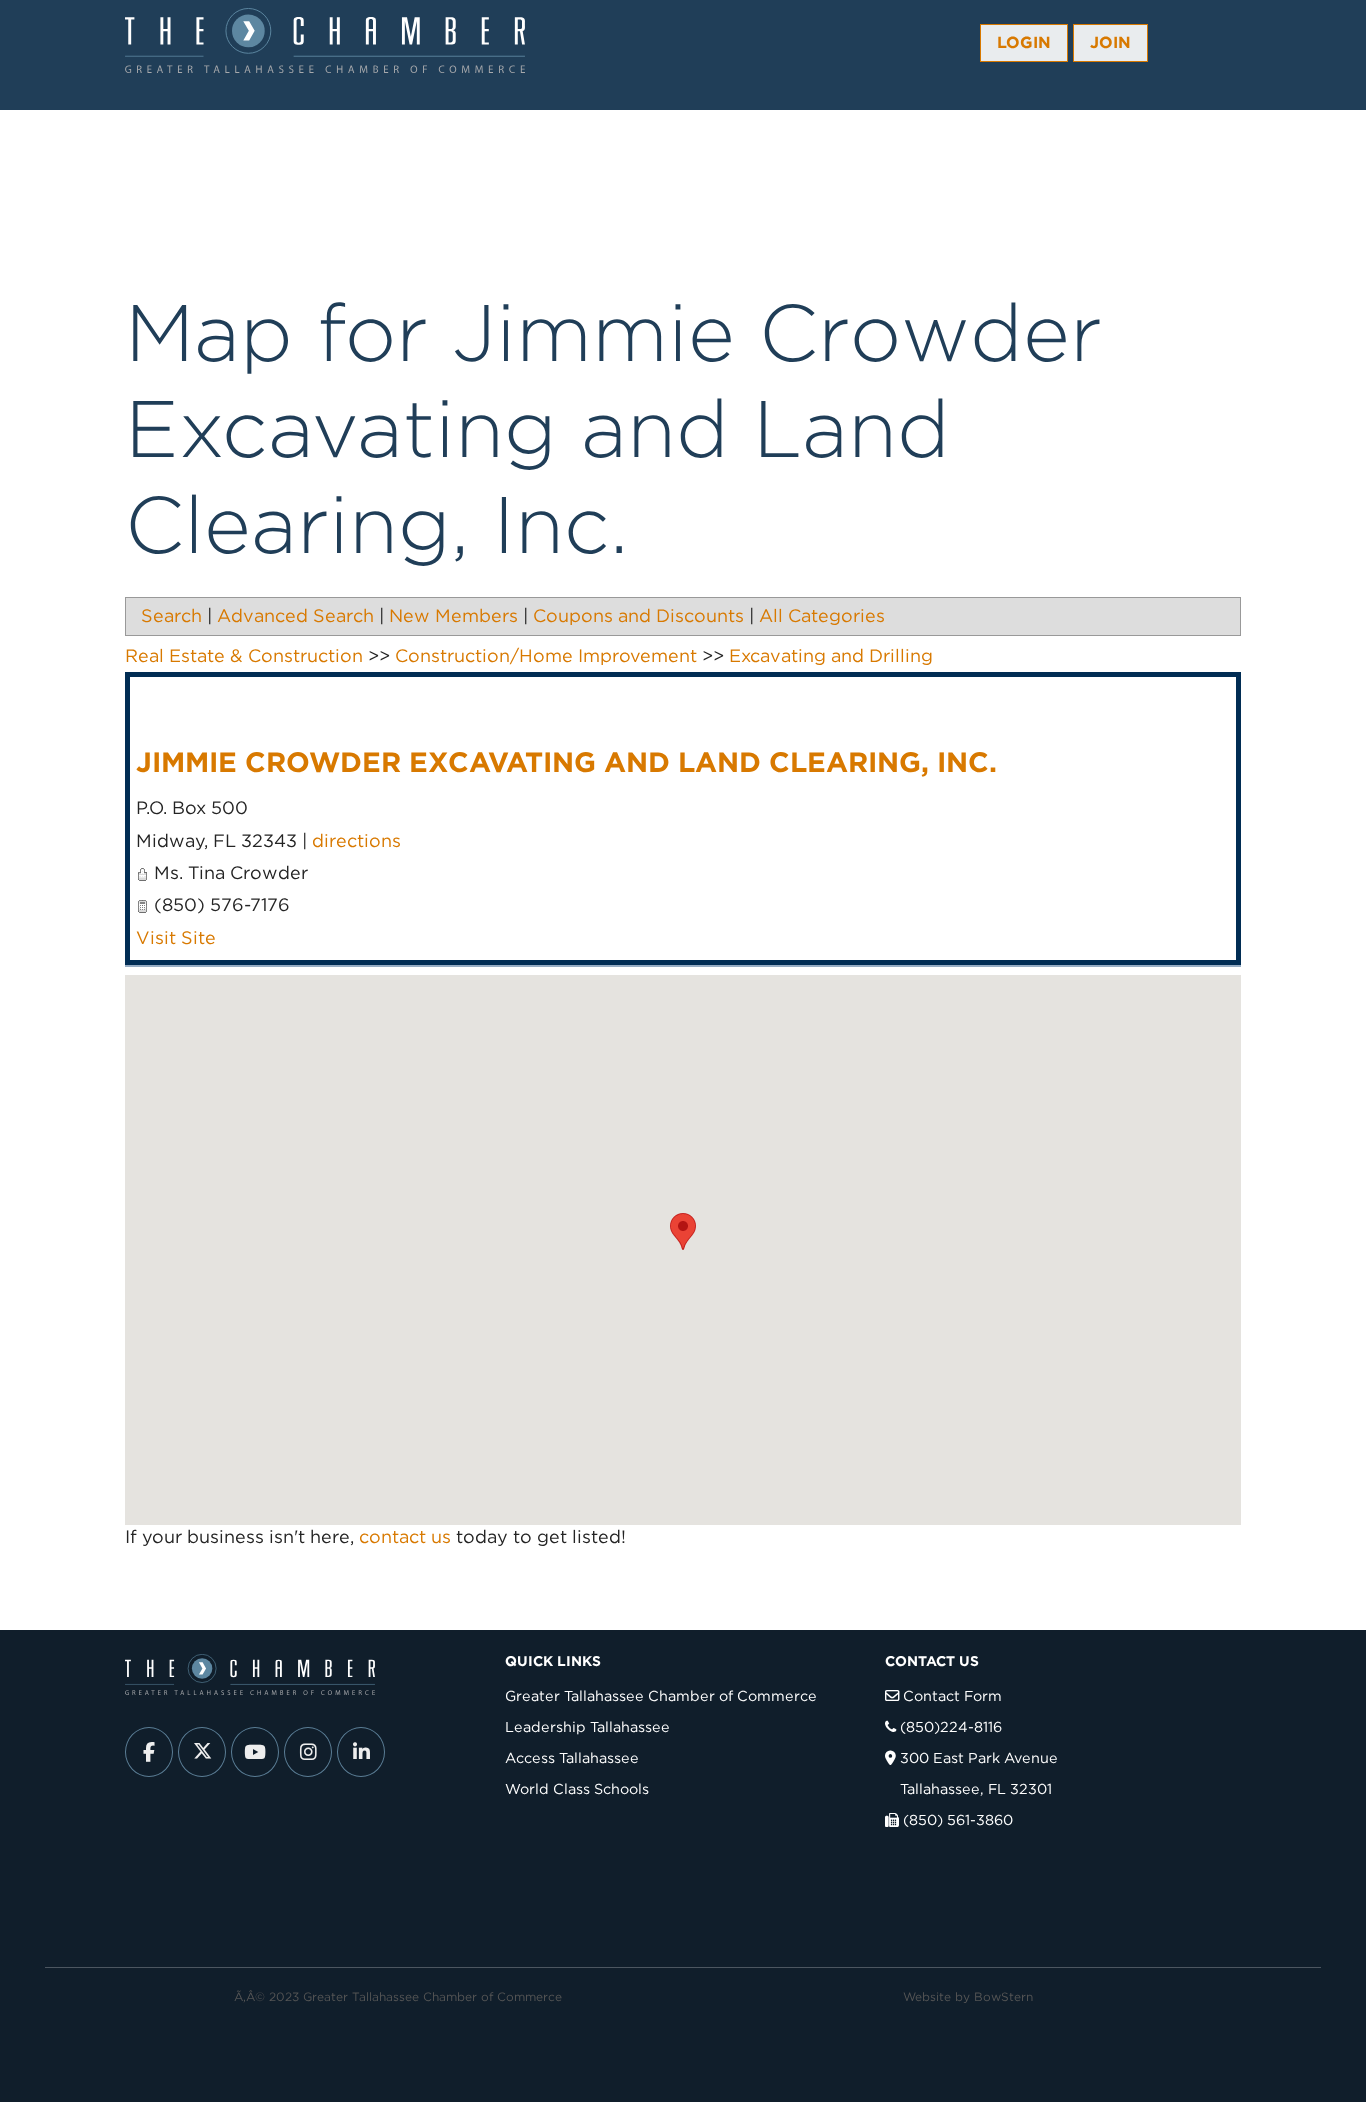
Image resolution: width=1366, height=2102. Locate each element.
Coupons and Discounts (638, 615)
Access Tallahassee (572, 1757)
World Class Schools (577, 1788)
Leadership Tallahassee (587, 1726)
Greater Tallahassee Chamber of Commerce (661, 1695)
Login (1024, 42)
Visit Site (176, 937)
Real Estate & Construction (244, 655)
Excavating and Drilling (831, 655)
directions (356, 840)
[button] (683, 1231)
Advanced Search (295, 615)
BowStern (1003, 1996)
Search (171, 615)
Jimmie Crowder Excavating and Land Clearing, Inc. (566, 762)
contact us (405, 1536)
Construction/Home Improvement (546, 655)
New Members (453, 615)
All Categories (822, 615)
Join (1110, 42)
